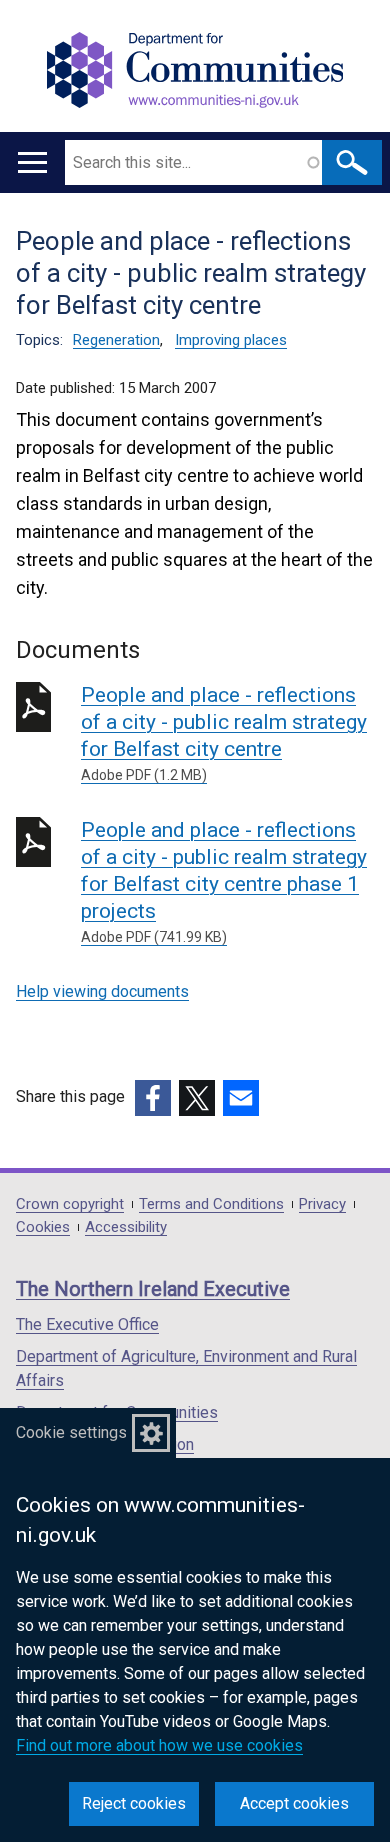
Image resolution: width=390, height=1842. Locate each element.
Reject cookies (134, 1803)
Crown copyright (70, 1204)
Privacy (322, 1204)
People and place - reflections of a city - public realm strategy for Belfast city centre (224, 733)
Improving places (231, 340)
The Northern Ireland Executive (153, 1289)
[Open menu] (32, 162)
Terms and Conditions (211, 1204)
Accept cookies (294, 1803)
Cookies (43, 1227)
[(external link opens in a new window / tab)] (153, 1098)
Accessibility (126, 1227)
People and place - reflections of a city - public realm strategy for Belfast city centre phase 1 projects (224, 881)
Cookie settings (71, 1432)
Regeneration (116, 340)
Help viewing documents (102, 991)
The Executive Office (87, 1324)
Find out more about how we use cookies (159, 1745)
